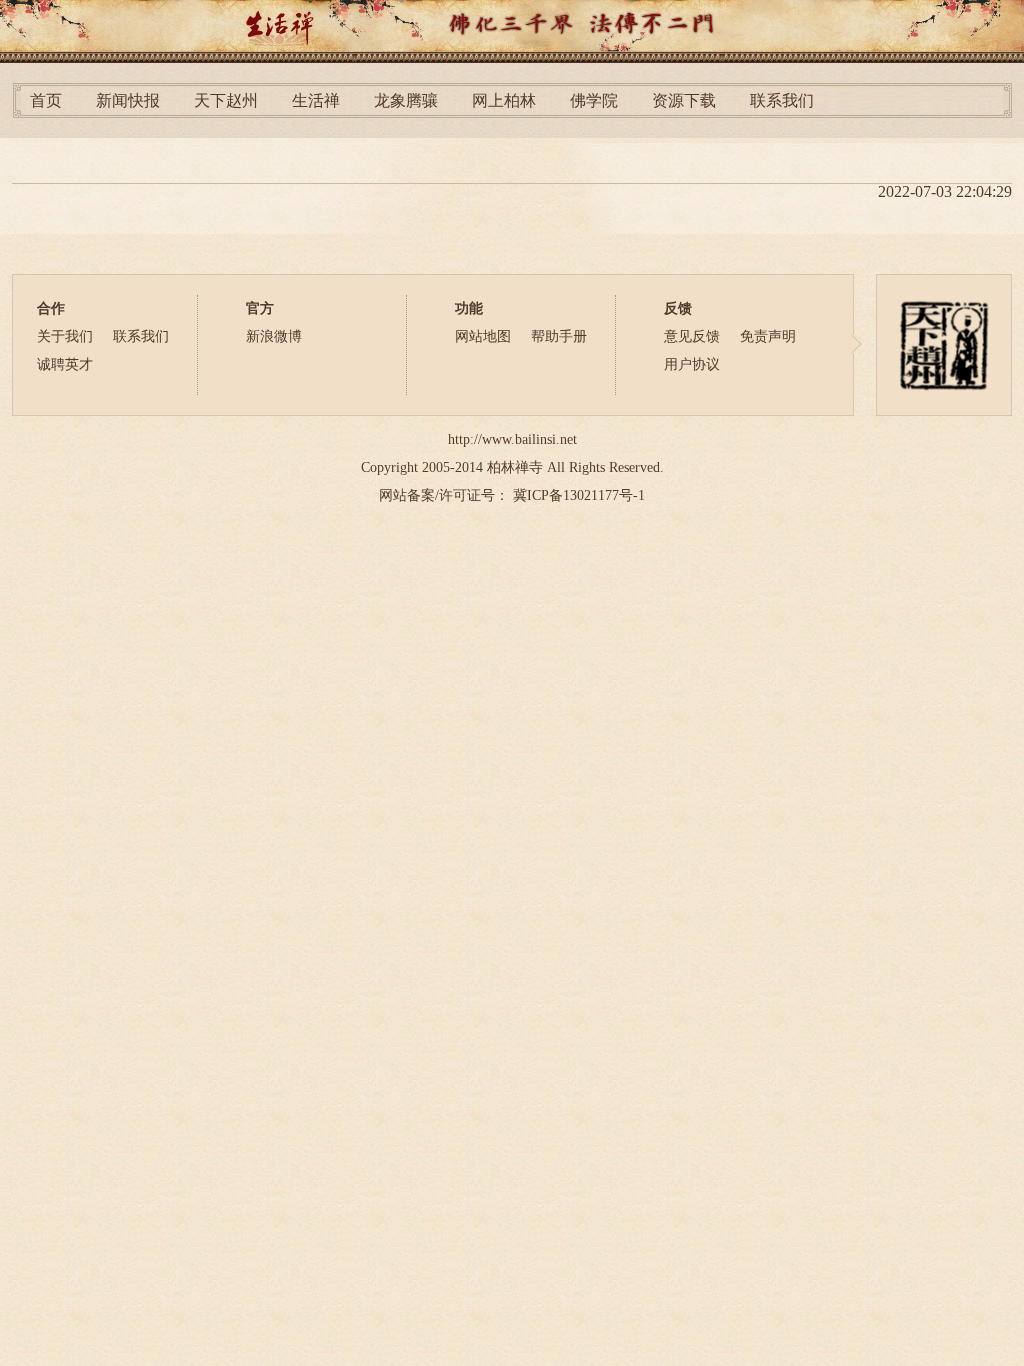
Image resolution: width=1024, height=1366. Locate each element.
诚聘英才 (65, 364)
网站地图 (483, 336)
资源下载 (684, 100)
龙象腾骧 (406, 100)
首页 (46, 100)
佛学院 (594, 100)
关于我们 (65, 336)
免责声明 (768, 336)
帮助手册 (559, 336)
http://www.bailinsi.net (512, 439)
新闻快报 (128, 100)
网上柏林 (504, 100)
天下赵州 (226, 100)
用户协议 (692, 364)
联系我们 (782, 100)
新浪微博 (274, 336)
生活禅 (316, 100)
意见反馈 (692, 336)
